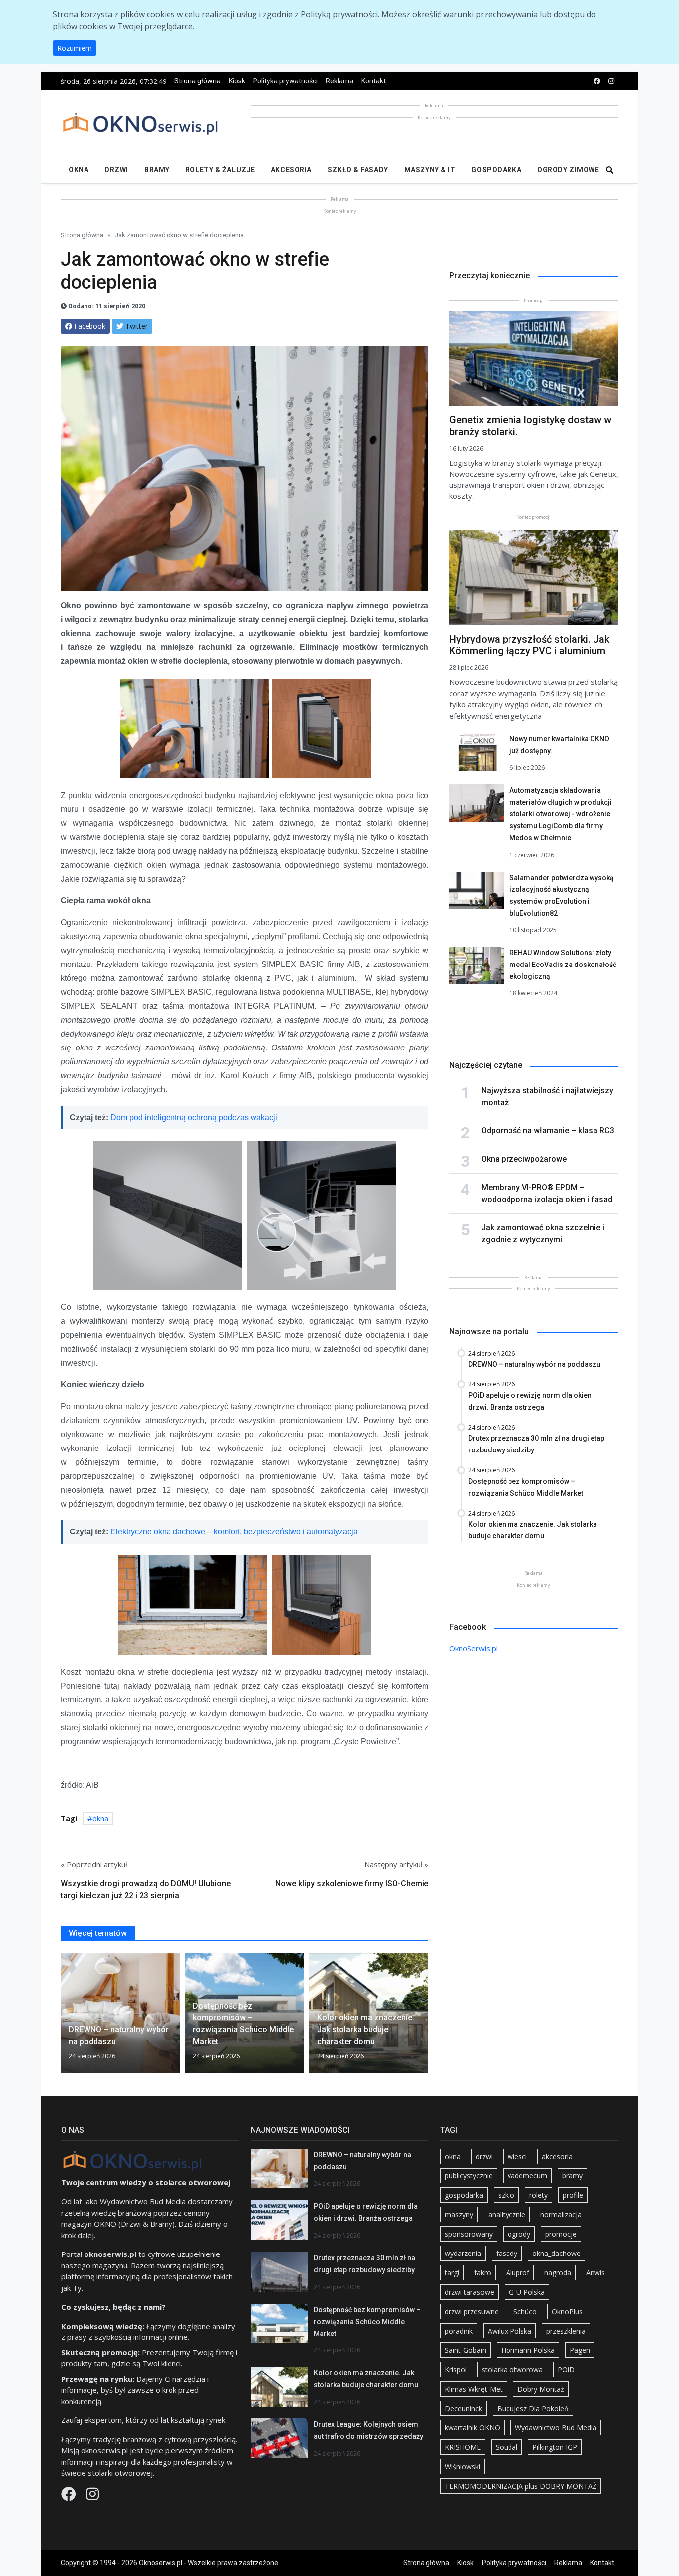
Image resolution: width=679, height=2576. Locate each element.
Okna (79, 170)
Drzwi (116, 170)
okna (100, 1818)
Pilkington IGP (555, 2447)
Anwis (595, 2273)
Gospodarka (496, 170)
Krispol (456, 2370)
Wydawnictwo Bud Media (556, 2428)
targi (452, 2273)
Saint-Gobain (466, 2350)
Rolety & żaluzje (220, 170)
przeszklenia (566, 2331)
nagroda (558, 2273)
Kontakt (374, 81)
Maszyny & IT (430, 170)
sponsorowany (469, 2234)
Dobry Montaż (541, 2389)
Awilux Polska (509, 2331)
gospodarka (464, 2195)
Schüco (525, 2311)
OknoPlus (567, 2311)
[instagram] (611, 81)
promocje (561, 2234)
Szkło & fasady (358, 170)
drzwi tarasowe (469, 2292)
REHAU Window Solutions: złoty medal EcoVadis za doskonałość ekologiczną (563, 965)
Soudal (507, 2447)
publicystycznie (469, 2176)
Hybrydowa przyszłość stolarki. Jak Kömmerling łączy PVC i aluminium (529, 645)
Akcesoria (291, 170)
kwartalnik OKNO (472, 2428)
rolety (539, 2195)
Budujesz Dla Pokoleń (533, 2408)
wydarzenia (463, 2253)
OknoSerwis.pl (473, 1648)
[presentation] (65, 2017)
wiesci (517, 2156)
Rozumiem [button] (75, 48)
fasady (507, 2253)
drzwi (484, 2156)
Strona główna (198, 81)
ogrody (519, 2234)
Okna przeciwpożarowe (524, 1159)
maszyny (459, 2214)
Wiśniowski (463, 2466)
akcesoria (557, 2156)
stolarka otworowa (512, 2370)
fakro (483, 2273)
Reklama (339, 81)
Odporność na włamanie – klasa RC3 (548, 1131)
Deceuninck (464, 2408)
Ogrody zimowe (568, 170)
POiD (566, 2370)
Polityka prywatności (285, 81)
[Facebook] (70, 2496)
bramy (572, 2176)
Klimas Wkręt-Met (474, 2389)
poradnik (459, 2331)
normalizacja (561, 2214)
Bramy (157, 170)
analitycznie (507, 2214)
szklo (506, 2195)
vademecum (527, 2176)
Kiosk (237, 81)
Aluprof (518, 2273)
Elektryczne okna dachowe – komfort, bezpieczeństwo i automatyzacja (234, 1532)
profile (573, 2195)
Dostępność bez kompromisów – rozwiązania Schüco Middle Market (367, 2322)
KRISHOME (463, 2447)
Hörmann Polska (528, 2350)
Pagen (580, 2350)
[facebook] (597, 81)
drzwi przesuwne (472, 2311)
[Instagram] (92, 2496)
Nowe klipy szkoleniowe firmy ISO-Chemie (352, 1884)
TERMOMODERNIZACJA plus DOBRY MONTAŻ (521, 2486)
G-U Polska (527, 2292)
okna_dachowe (556, 2253)
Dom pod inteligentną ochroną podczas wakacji (194, 1117)
